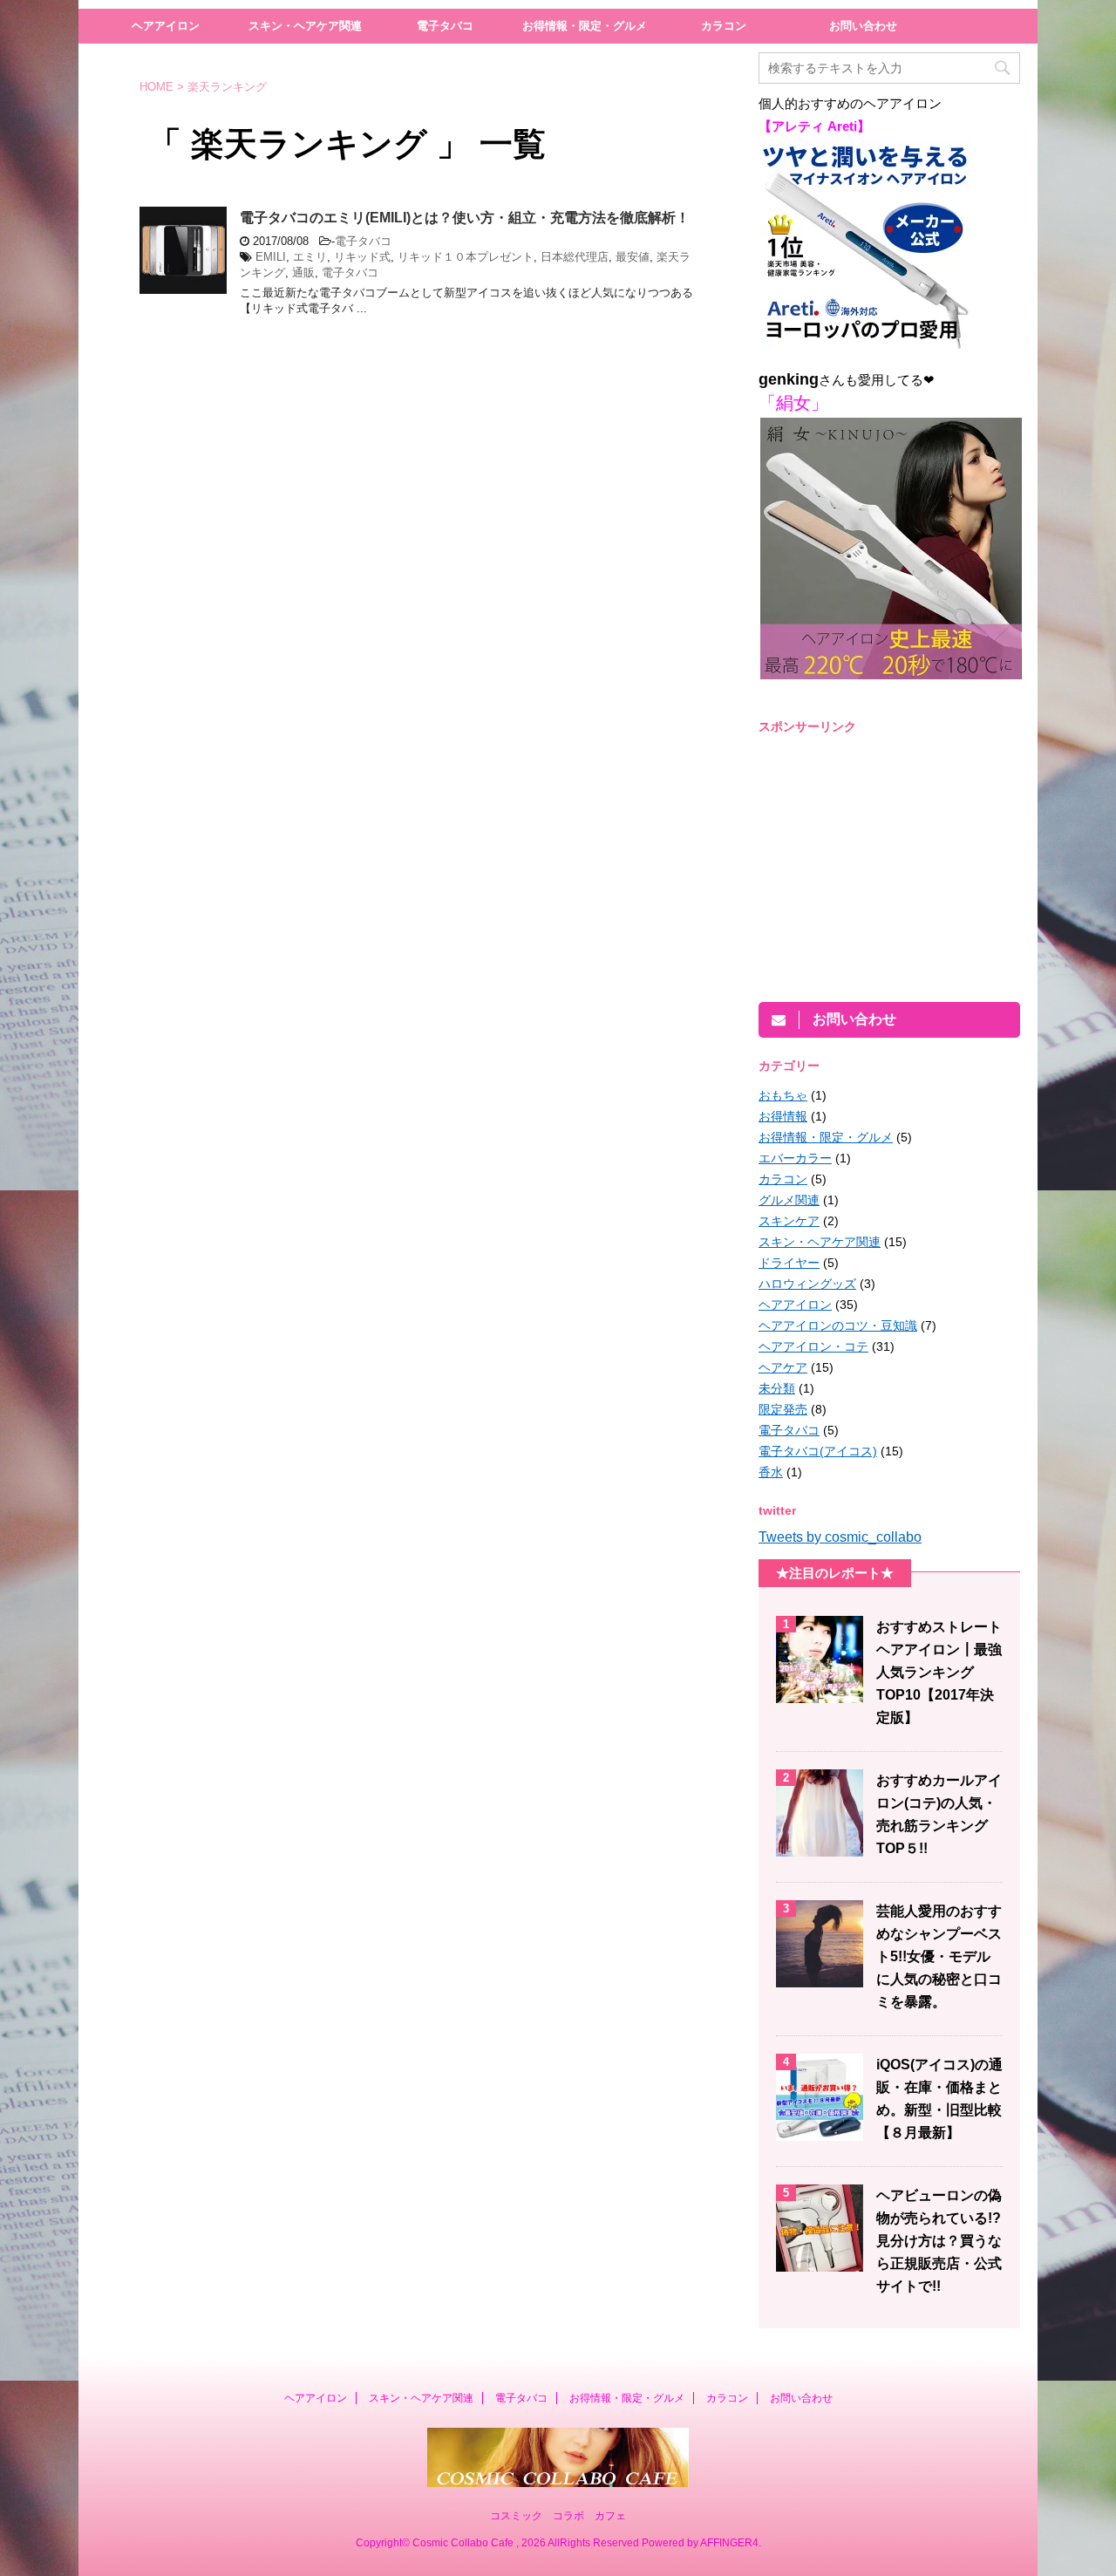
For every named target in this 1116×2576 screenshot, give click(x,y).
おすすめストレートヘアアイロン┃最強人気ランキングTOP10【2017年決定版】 (939, 1672)
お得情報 (783, 1116)
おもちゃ (783, 1095)
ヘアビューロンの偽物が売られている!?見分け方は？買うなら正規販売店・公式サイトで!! (939, 2241)
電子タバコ (445, 26)
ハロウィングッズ (807, 1284)
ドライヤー (789, 1263)
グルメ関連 (789, 1200)
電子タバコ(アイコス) (818, 1451)
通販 (303, 273)
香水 (771, 1472)
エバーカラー (795, 1158)
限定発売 (783, 1409)
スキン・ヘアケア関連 (305, 26)
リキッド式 (362, 257)
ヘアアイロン (166, 26)
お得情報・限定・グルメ (585, 26)
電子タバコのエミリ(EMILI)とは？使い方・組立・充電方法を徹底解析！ (465, 218)
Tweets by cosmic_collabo (840, 1537)
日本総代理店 (575, 257)
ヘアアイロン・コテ (813, 1346)
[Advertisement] (905, 868)
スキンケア (789, 1221)
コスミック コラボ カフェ (558, 2516)
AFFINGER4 (729, 2543)
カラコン (724, 26)
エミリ (310, 257)
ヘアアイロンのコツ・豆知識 (838, 1325)
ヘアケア (783, 1367)
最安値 (633, 257)
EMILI (271, 257)
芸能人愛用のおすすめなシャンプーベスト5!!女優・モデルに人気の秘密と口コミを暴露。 (939, 1956)
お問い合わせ (863, 26)
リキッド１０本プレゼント (466, 257)
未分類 (777, 1388)
